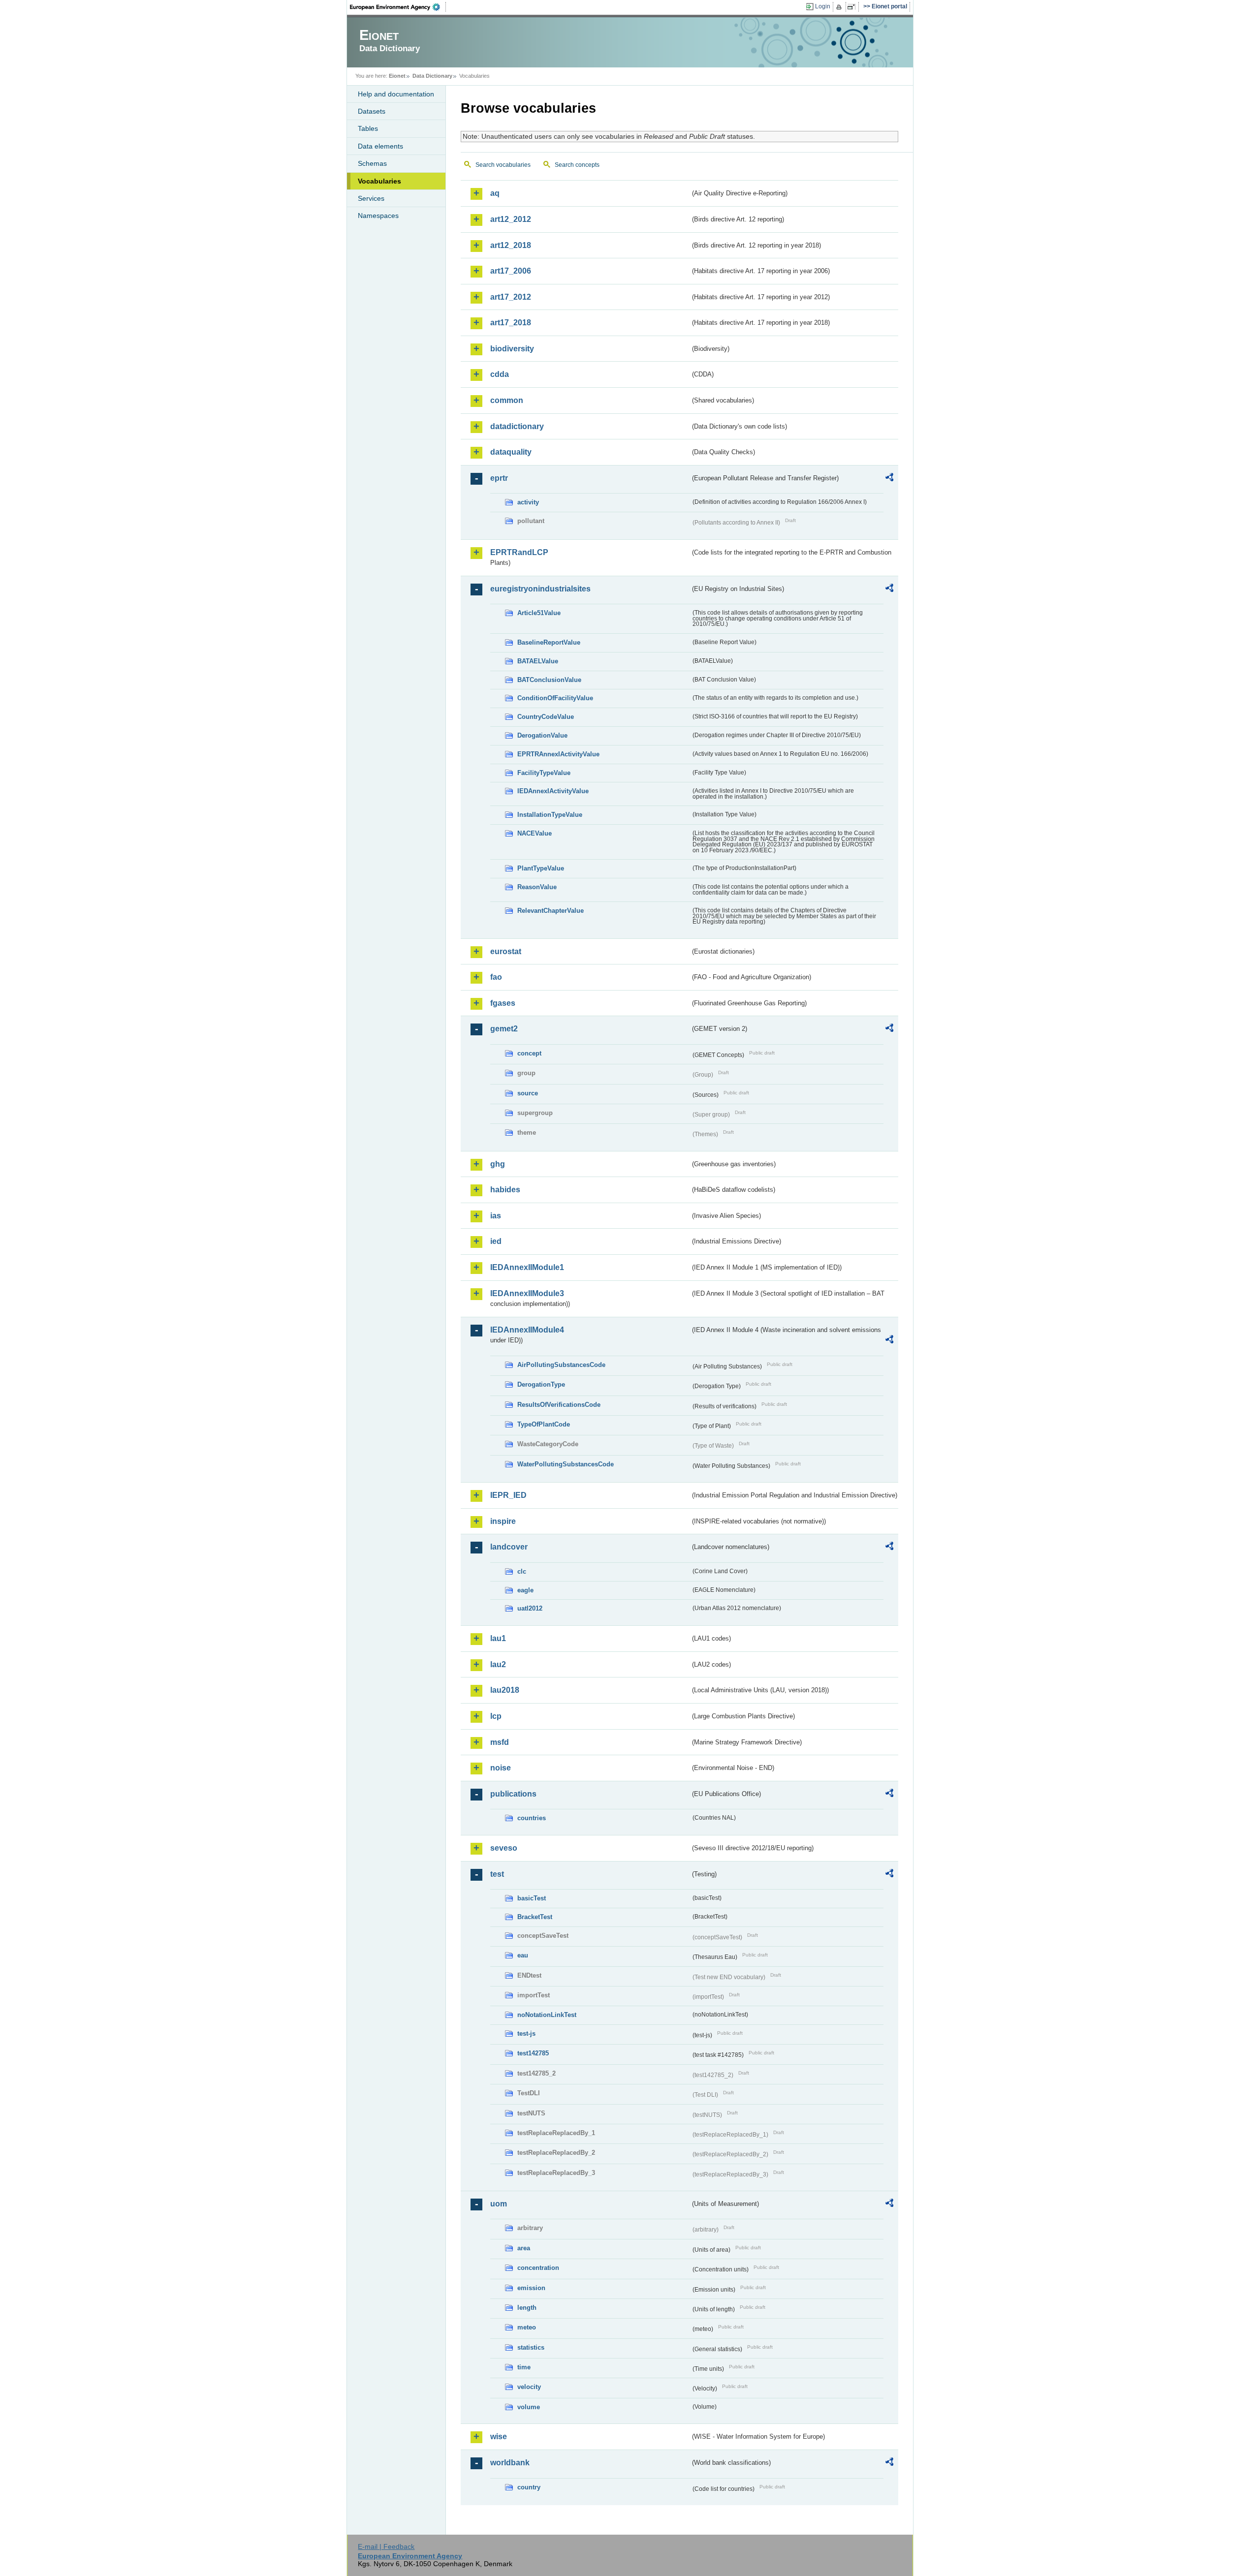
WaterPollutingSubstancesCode (566, 1464)
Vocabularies (379, 181)
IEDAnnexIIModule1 (527, 1267)
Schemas (372, 163)
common (507, 400)
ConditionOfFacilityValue (555, 698)
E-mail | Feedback (386, 2546)
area (524, 2248)
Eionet (397, 76)
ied (496, 1241)
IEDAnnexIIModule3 (527, 1293)
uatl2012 (530, 1608)
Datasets (372, 111)
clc (522, 1571)
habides (505, 1190)
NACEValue (535, 833)
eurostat (506, 951)
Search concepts (577, 165)
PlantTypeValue (541, 868)
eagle (525, 1590)
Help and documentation (396, 94)
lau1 (498, 1638)
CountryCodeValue (546, 717)
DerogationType (541, 1384)
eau (523, 1955)
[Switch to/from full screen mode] (853, 7)
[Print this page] (840, 7)
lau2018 (505, 1690)
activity (528, 502)
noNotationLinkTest (547, 2015)
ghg (498, 1164)
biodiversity (512, 349)
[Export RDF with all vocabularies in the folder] (889, 479)
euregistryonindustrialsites (540, 589)
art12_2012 (511, 219)
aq (495, 193)
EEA (398, 7)
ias (496, 1216)
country (529, 2487)
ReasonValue (537, 887)
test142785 (533, 2053)
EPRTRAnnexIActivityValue (558, 754)
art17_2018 (511, 323)
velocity (529, 2387)
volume (529, 2407)
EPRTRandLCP (519, 552)
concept (529, 1053)
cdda (500, 374)
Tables (368, 128)
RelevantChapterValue (551, 911)
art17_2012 (511, 297)
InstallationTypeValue (550, 815)
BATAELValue (538, 661)
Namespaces (378, 216)
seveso (504, 1848)
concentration (538, 2268)
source (528, 1093)
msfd (500, 1742)
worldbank (510, 2463)
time (524, 2367)
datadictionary (517, 426)
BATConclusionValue (549, 680)
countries (532, 1818)
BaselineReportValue (549, 642)
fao (496, 977)
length (527, 2308)
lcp (496, 1716)
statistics (531, 2347)
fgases (503, 1003)
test (497, 1874)
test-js (526, 2033)
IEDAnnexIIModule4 (527, 1330)
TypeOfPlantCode (544, 1424)
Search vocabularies (503, 165)
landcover (509, 1547)
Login (823, 6)
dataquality (511, 452)
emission (531, 2288)
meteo (527, 2327)
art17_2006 (511, 271)
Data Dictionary (432, 76)
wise (499, 2436)
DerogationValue (542, 735)
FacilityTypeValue (544, 773)
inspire (503, 1521)
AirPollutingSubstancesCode (561, 1365)
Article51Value (539, 613)
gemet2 (504, 1029)
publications (513, 1794)
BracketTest (535, 1917)
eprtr (499, 478)
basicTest (532, 1898)
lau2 (498, 1664)
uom (499, 2204)
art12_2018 (511, 245)
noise (501, 1768)
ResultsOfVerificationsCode (559, 1405)
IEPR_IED (508, 1495)
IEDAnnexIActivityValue (553, 791)
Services (371, 198)
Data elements (380, 146)
